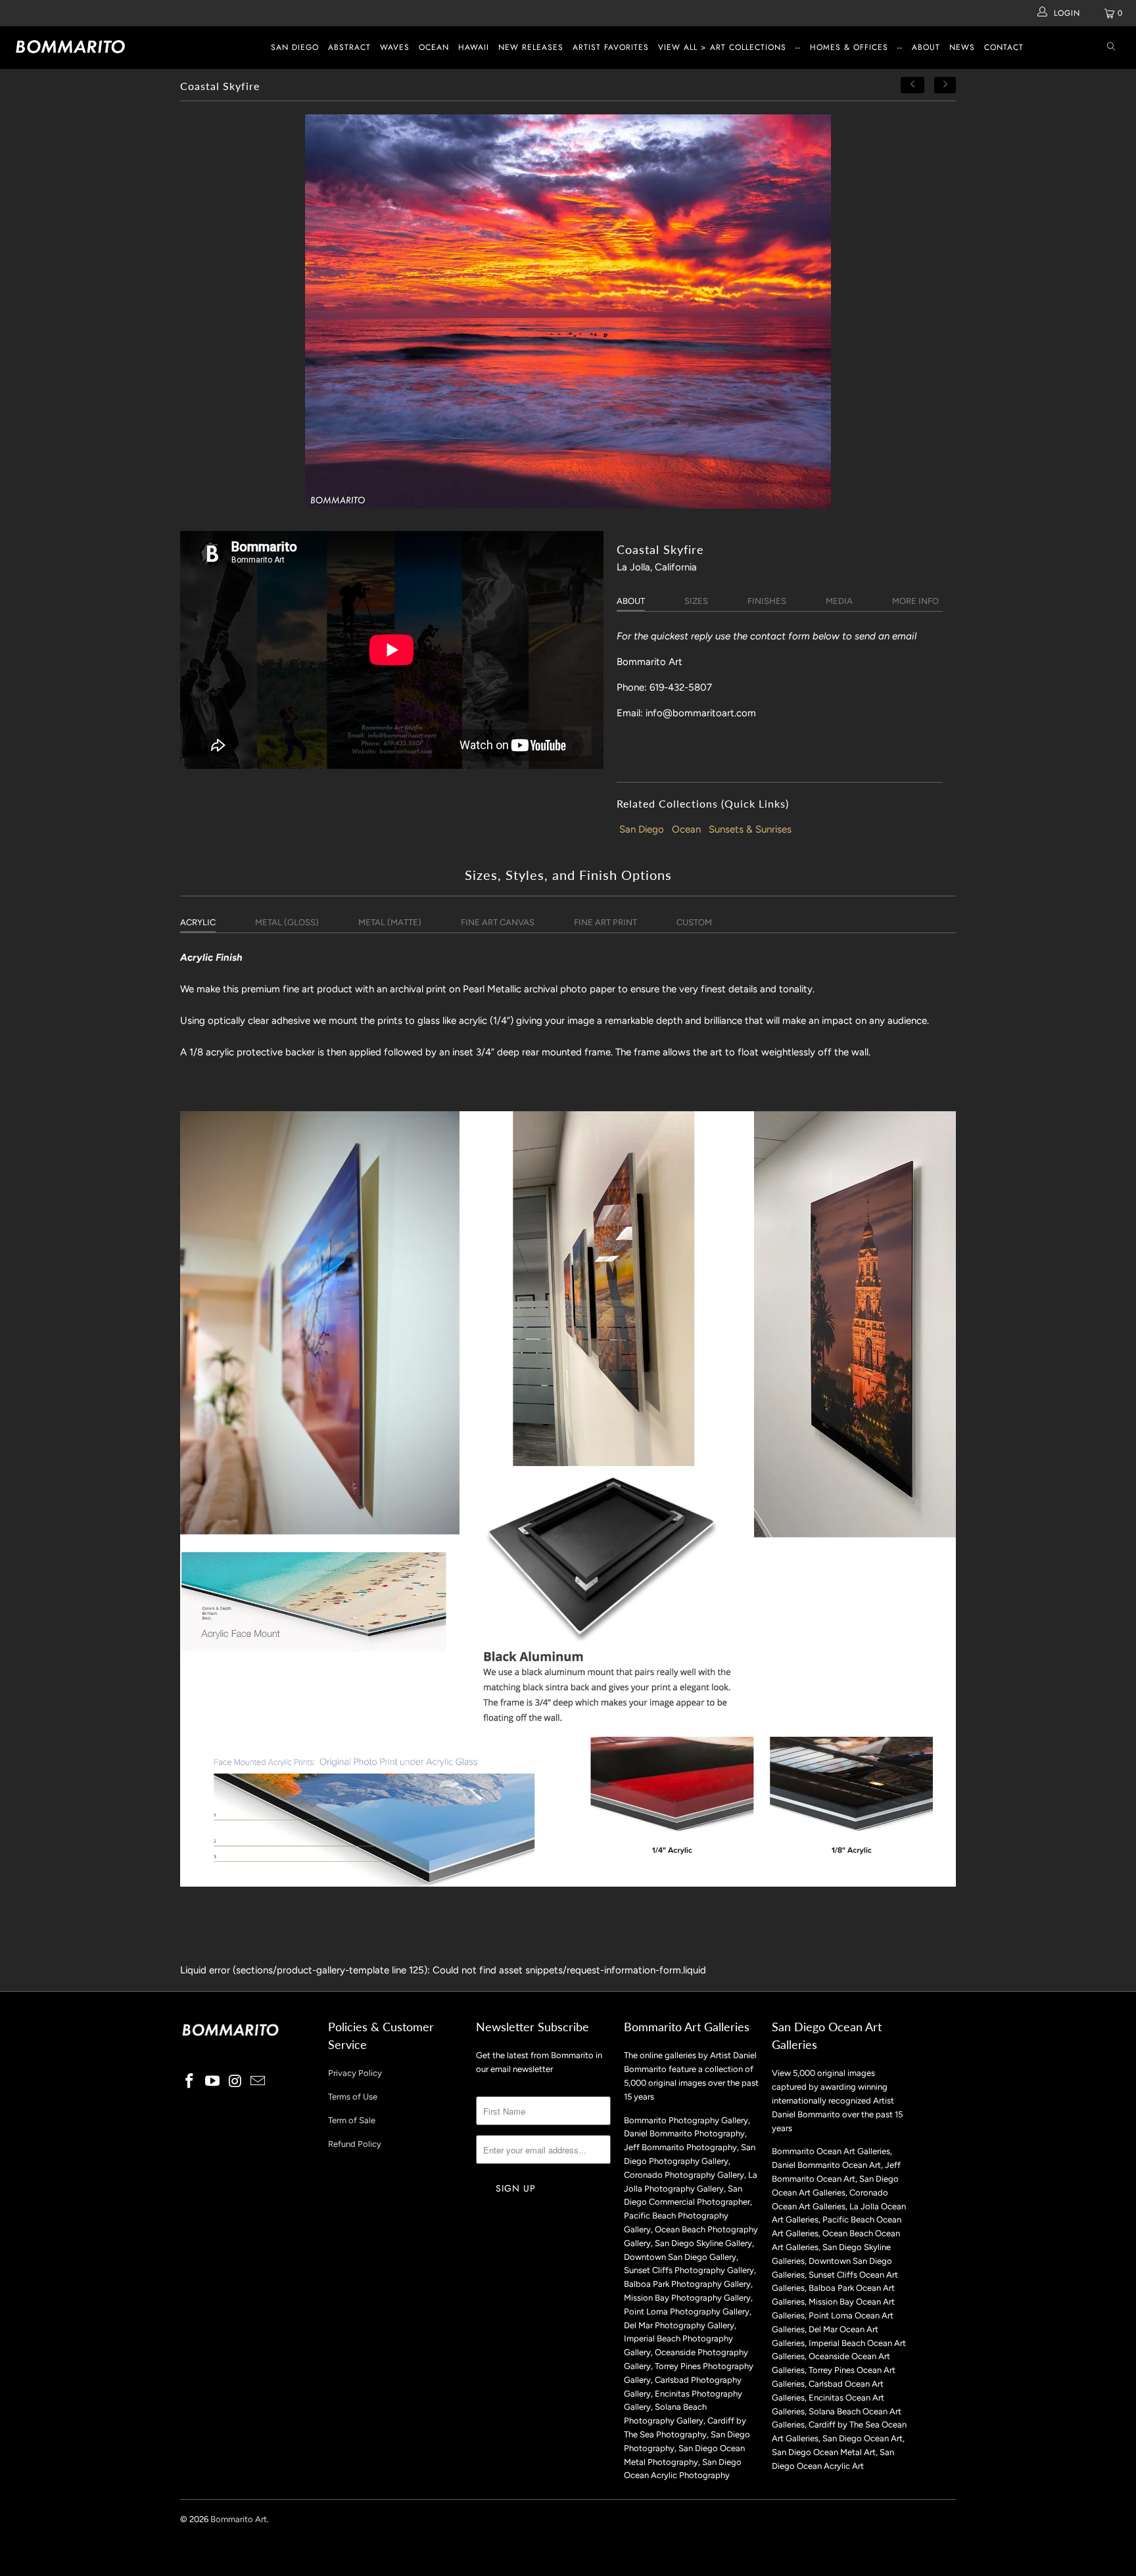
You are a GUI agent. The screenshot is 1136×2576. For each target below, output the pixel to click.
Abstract (349, 47)
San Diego (295, 47)
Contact (1004, 47)
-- (798, 47)
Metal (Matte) (390, 922)
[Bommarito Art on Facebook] (190, 2082)
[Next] (945, 85)
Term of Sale (352, 2120)
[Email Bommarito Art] (258, 2082)
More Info (915, 601)
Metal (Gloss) (287, 922)
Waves (395, 47)
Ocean (434, 47)
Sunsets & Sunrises (750, 829)
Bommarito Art (239, 2519)
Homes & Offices (849, 47)
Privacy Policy (355, 2073)
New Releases (531, 47)
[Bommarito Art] (97, 47)
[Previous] (912, 85)
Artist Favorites (611, 47)
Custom (694, 922)
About (926, 47)
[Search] (1111, 48)
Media (839, 601)
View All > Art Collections (722, 47)
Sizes (696, 601)
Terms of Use (353, 2097)
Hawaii (474, 47)
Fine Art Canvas (498, 922)
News (962, 47)
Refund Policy (355, 2144)
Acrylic (198, 922)
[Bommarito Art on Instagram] (235, 2082)
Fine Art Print (605, 922)
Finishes (767, 601)
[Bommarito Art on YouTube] (213, 2082)
